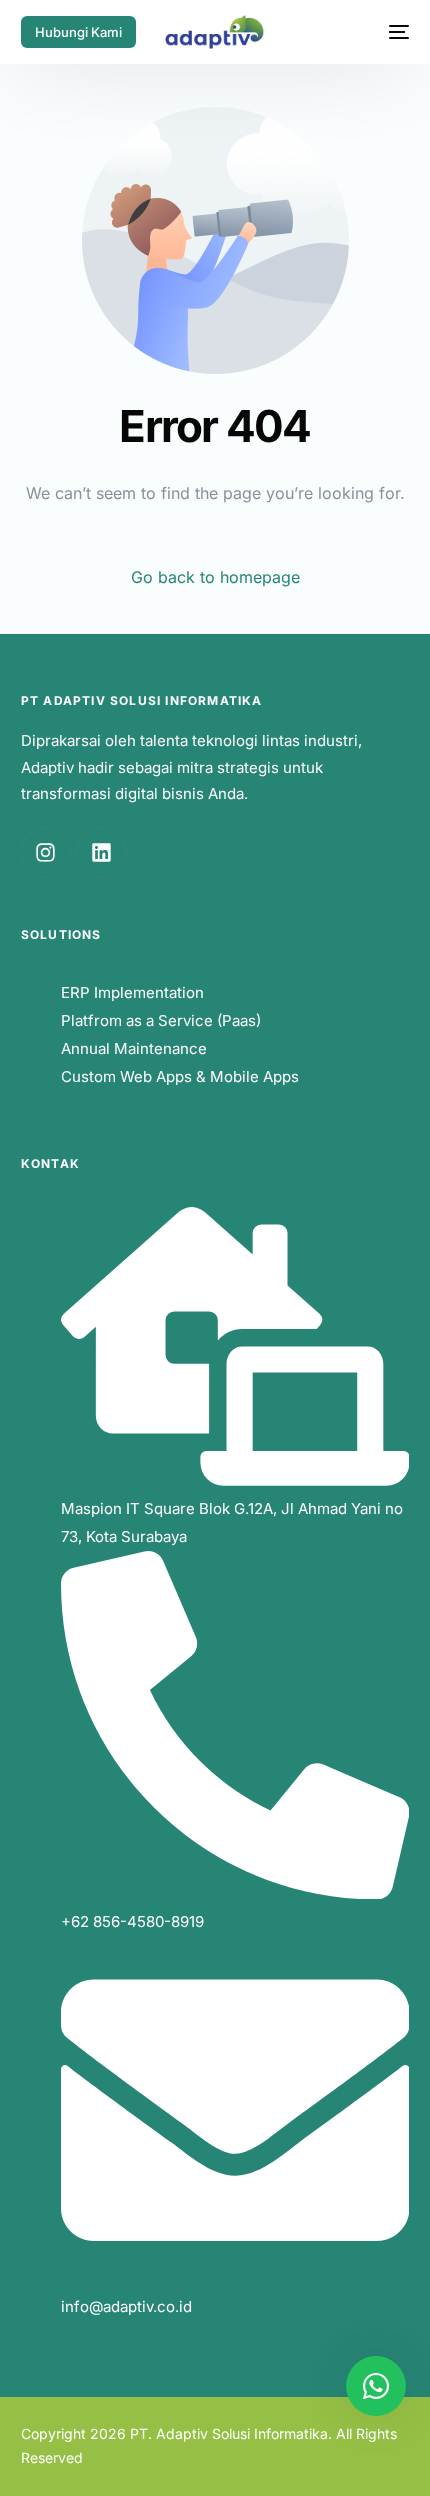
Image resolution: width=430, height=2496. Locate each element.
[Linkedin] (101, 852)
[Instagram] (46, 852)
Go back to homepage (215, 577)
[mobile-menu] (391, 32)
